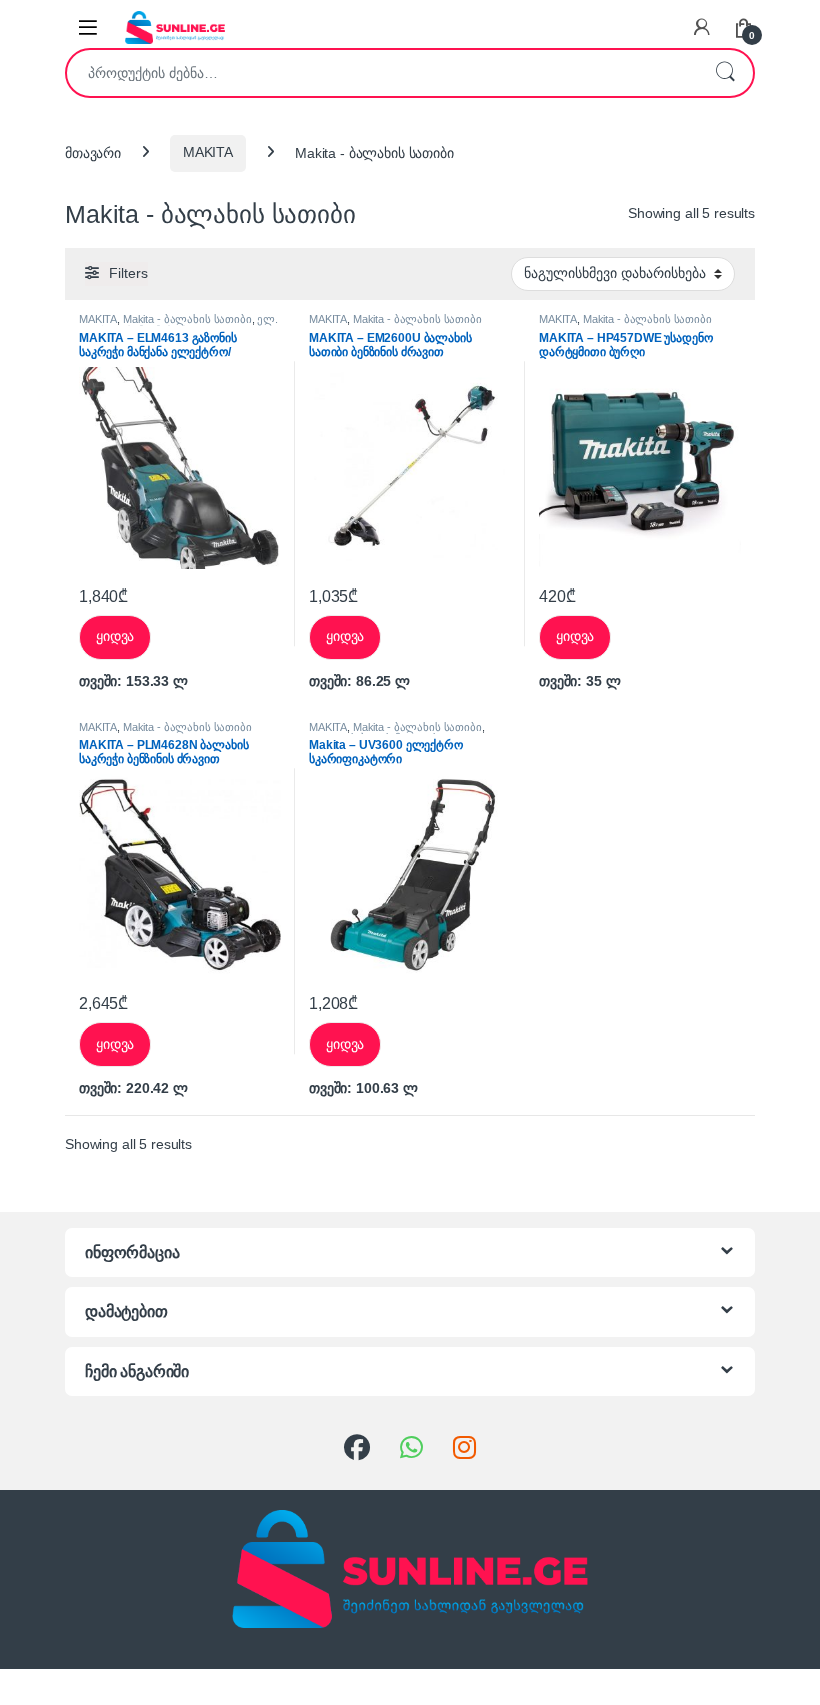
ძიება (725, 73)
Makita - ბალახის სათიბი (187, 319)
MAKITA (208, 152)
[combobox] (382, 73)
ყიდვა (115, 636)
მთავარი (93, 152)
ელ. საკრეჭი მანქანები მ (178, 325)
